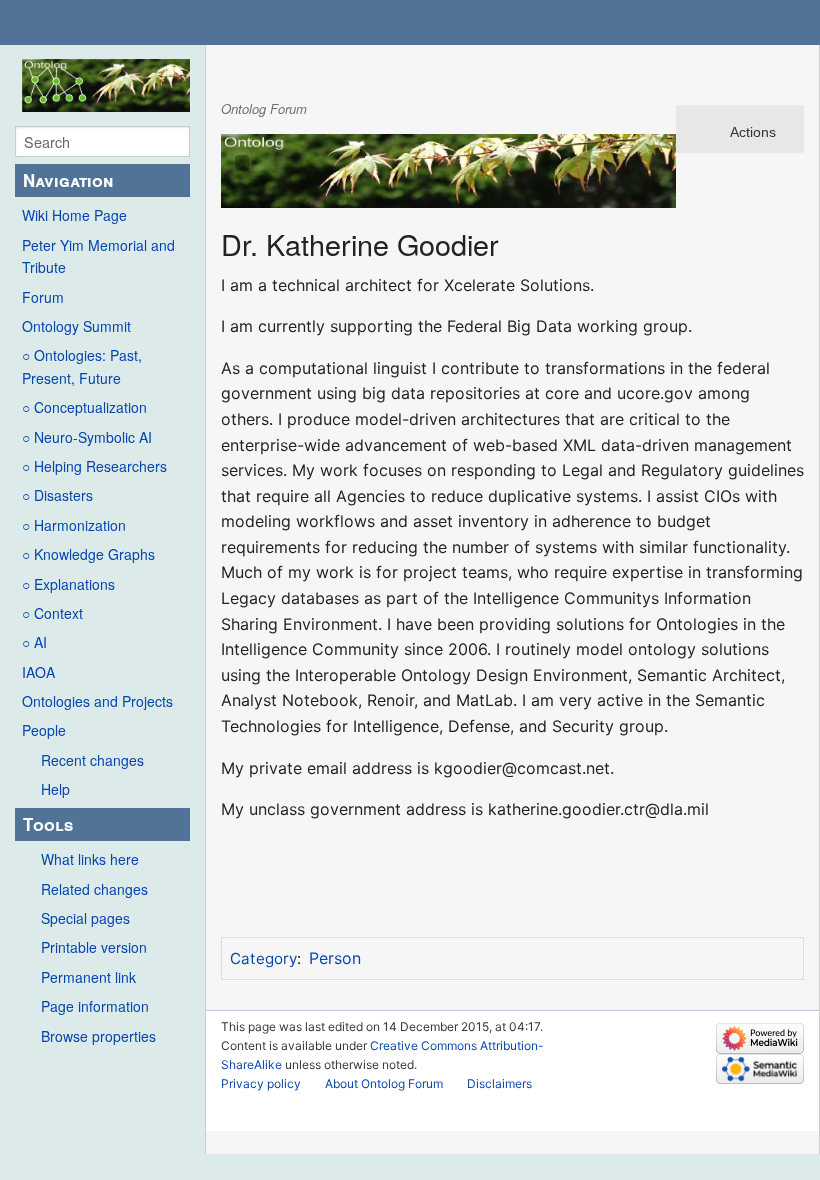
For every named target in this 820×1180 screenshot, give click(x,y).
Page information (95, 1006)
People (44, 730)
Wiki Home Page (74, 215)
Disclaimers (499, 1083)
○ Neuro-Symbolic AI (87, 437)
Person (335, 958)
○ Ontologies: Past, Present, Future (82, 366)
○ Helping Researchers (94, 466)
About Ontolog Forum (384, 1083)
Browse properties (98, 1036)
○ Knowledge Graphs (88, 554)
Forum (43, 297)
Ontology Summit (76, 326)
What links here (90, 859)
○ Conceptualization (84, 407)
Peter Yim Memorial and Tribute (98, 256)
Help (55, 789)
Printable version (94, 947)
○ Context (52, 613)
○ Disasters (57, 495)
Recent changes (92, 760)
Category (263, 958)
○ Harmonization (74, 525)
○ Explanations (68, 584)
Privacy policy (261, 1083)
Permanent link (88, 977)
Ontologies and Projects (97, 701)
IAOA (38, 672)
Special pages (85, 918)
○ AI (34, 642)
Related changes (94, 889)
